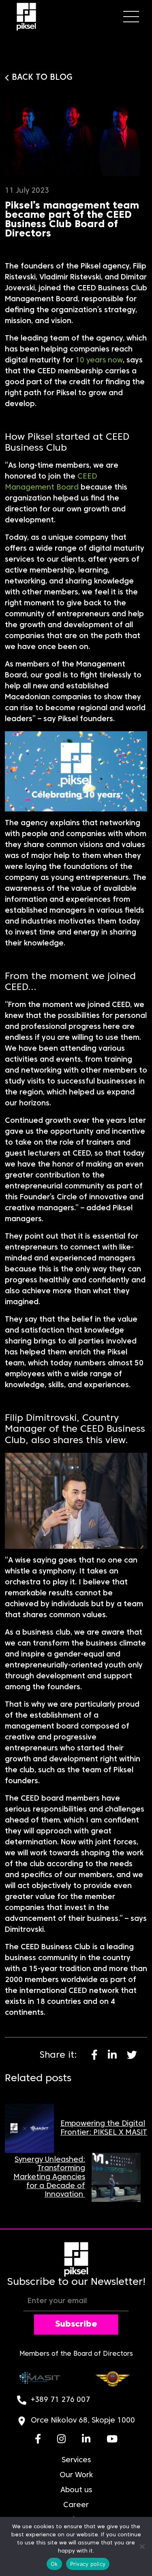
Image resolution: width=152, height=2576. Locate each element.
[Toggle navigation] (131, 17)
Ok (54, 2564)
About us (76, 2490)
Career (76, 2505)
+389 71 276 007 (60, 2400)
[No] (142, 2546)
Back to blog (42, 78)
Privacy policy (88, 2564)
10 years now (99, 361)
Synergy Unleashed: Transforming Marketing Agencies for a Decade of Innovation (49, 2177)
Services (76, 2460)
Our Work (76, 2475)
